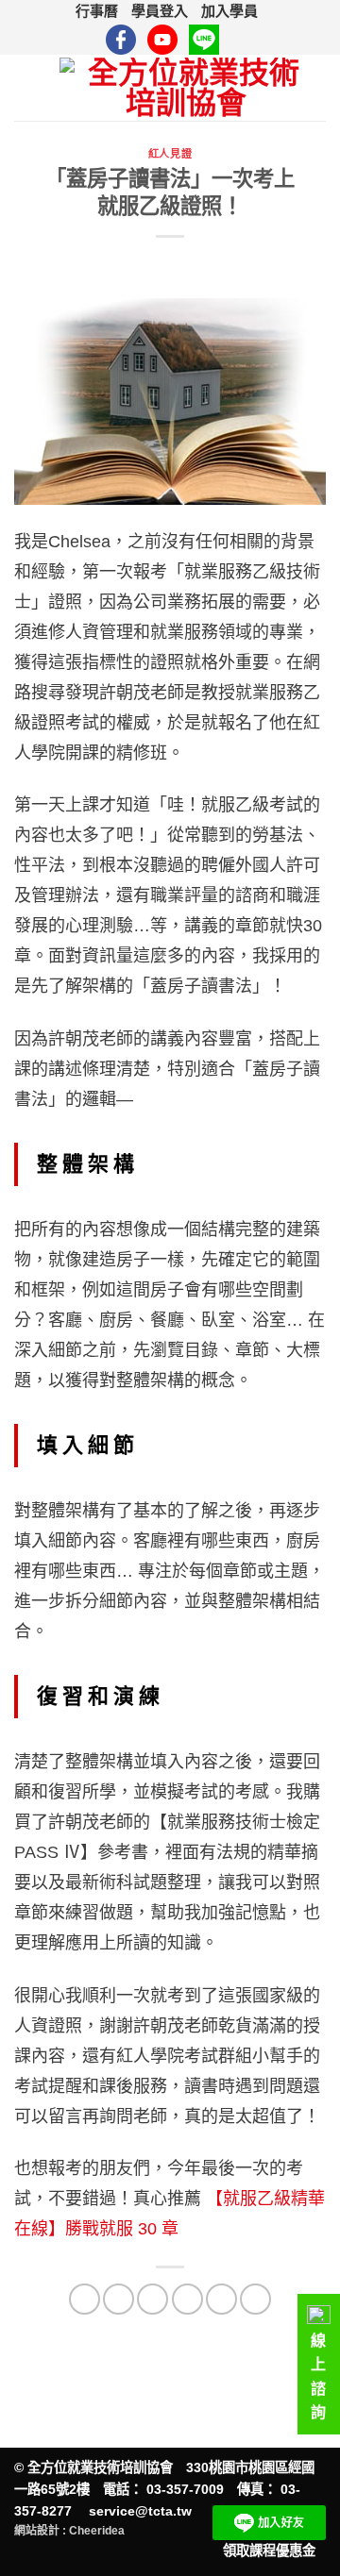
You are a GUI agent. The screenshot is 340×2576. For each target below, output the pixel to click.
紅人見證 (170, 154)
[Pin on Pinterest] (221, 2299)
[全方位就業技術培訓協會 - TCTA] (186, 88)
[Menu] (30, 88)
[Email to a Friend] (187, 2299)
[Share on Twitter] (153, 2299)
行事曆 (97, 11)
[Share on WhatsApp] (85, 2299)
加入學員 (229, 11)
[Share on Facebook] (119, 2299)
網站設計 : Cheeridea (69, 2531)
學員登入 (160, 11)
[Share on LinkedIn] (255, 2299)
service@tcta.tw (140, 2511)
